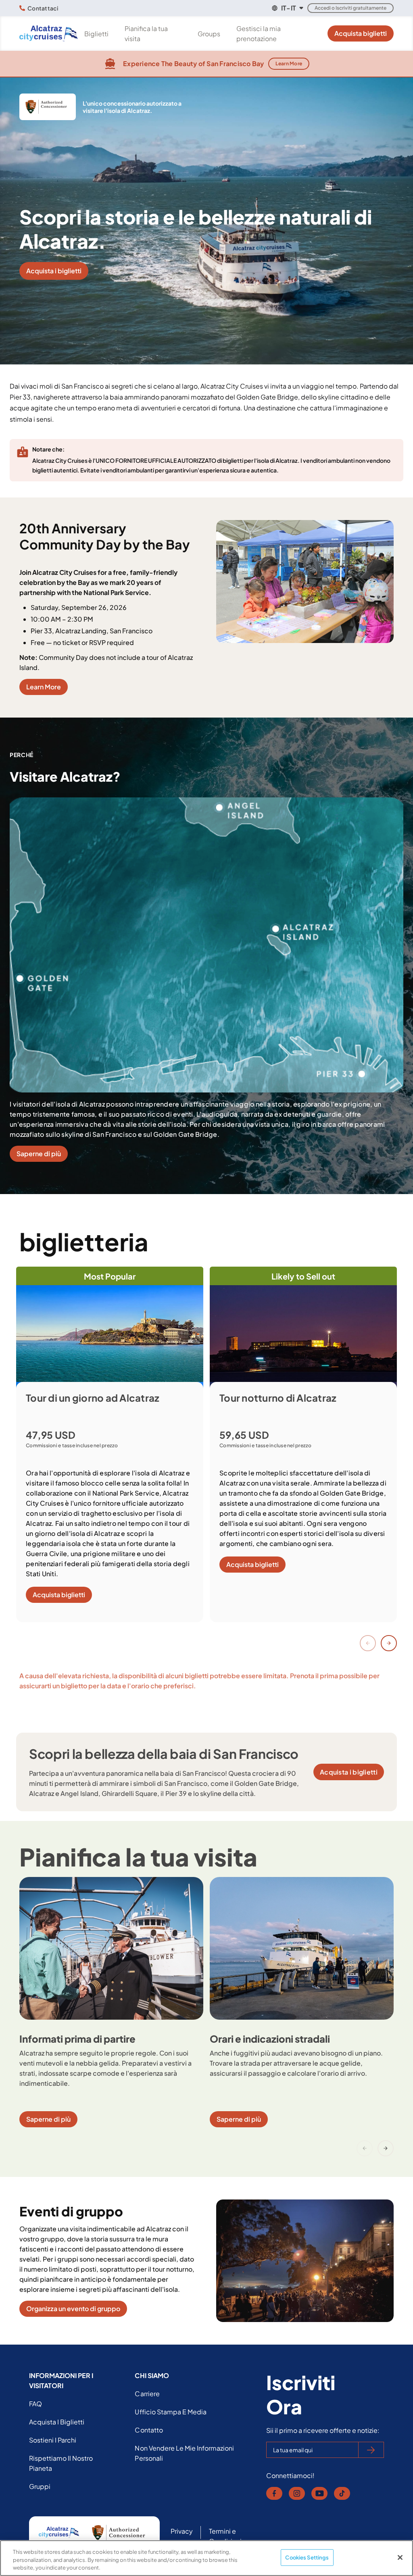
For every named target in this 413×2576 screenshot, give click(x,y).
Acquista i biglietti (54, 271)
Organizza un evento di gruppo (73, 2309)
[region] (206, 2558)
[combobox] (287, 8)
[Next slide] (389, 1643)
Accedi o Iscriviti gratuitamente (350, 8)
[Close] (400, 2557)
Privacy (182, 2531)
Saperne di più (39, 1154)
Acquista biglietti (361, 33)
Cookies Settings (307, 2557)
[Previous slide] (368, 1643)
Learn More (289, 63)
